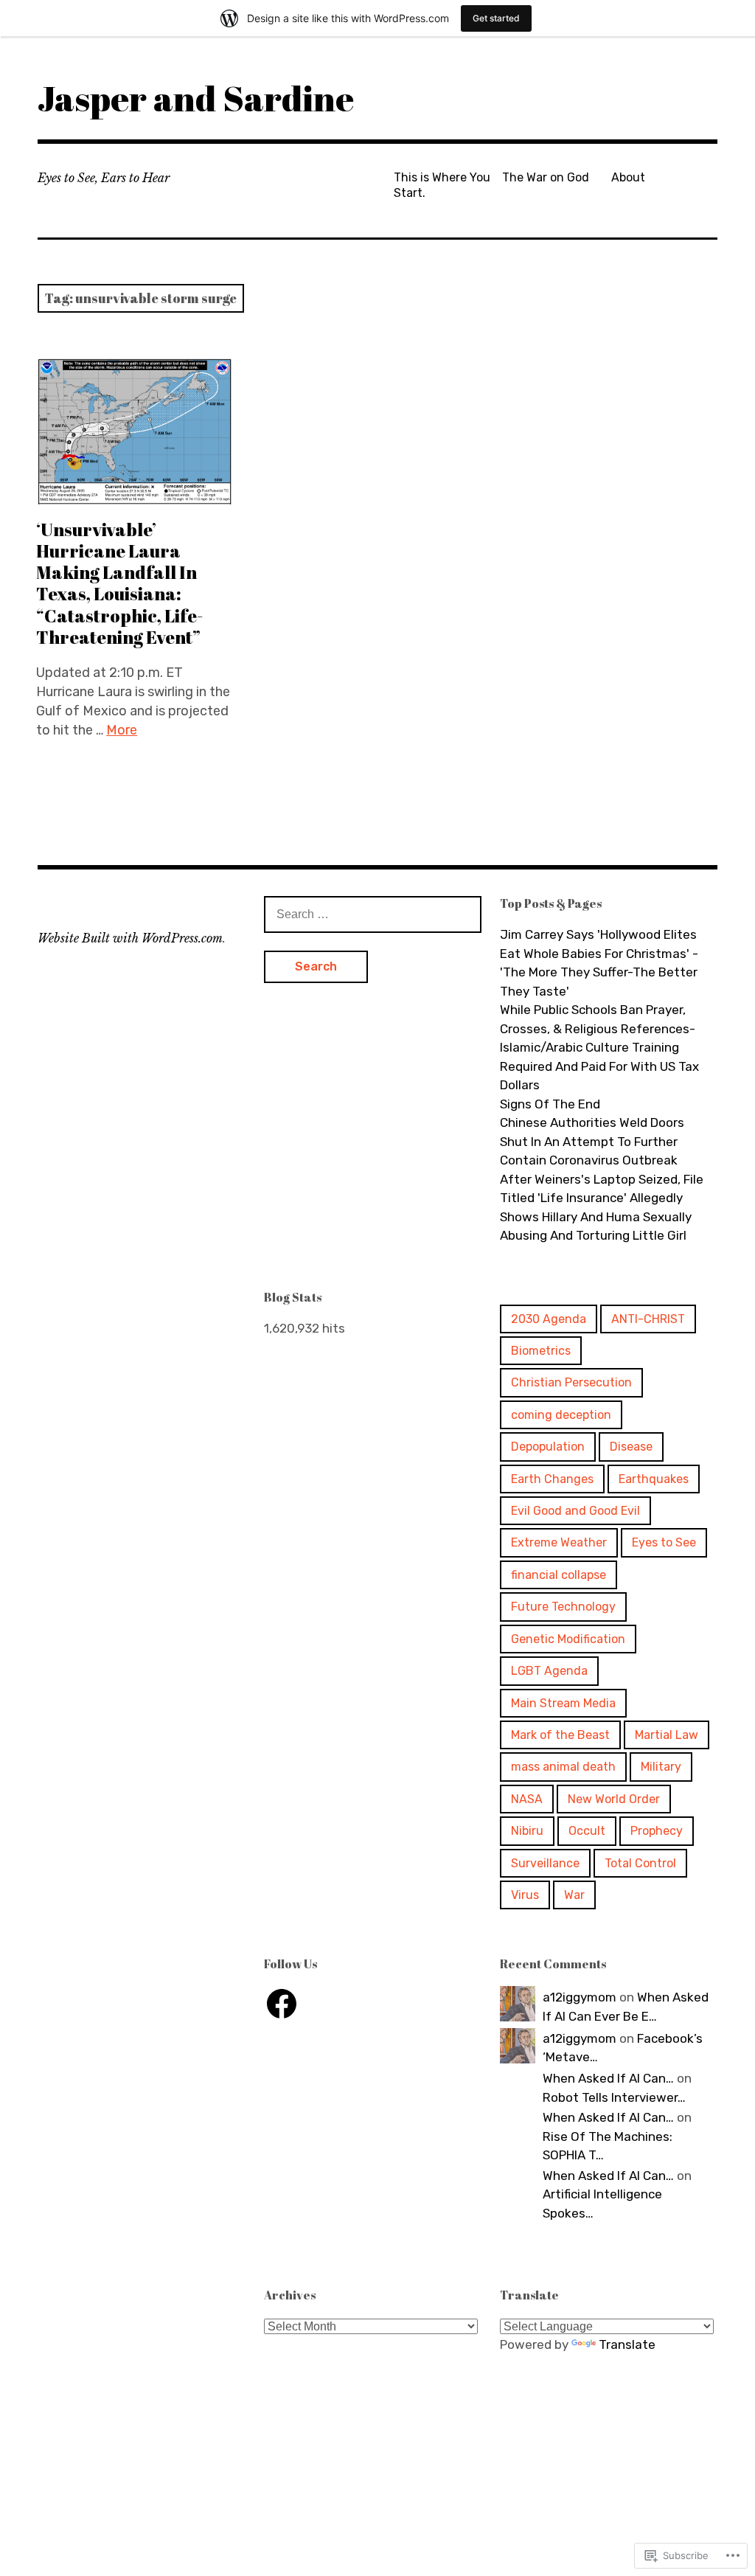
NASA (527, 1799)
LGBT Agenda (549, 1671)
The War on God (546, 177)
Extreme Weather (559, 1542)
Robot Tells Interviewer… (614, 2097)
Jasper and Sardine (196, 98)
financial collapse (559, 1575)
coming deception (561, 1415)
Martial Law (667, 1735)
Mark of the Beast (560, 1735)
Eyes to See (664, 1542)
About (628, 177)
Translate (627, 2344)
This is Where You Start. (442, 185)
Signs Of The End (550, 1104)
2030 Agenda (549, 1319)
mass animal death (563, 1767)
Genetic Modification (568, 1639)
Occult (587, 1831)
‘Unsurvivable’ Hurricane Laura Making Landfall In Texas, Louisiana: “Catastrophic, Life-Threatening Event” (119, 583)
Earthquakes (654, 1479)
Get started (496, 18)
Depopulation (548, 1447)
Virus (525, 1895)
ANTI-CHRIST (648, 1319)
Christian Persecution (571, 1382)
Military (661, 1767)
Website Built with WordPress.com (130, 938)
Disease (631, 1447)
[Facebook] (282, 2004)
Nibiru (527, 1831)
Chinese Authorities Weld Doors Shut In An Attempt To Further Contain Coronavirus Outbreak (592, 1141)
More (122, 730)
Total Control (640, 1863)
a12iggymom (580, 1997)
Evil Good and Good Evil (575, 1511)
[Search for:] (373, 914)
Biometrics (541, 1351)
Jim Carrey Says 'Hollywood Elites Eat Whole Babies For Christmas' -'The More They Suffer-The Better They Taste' (599, 963)
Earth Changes (552, 1479)
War (574, 1895)
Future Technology (563, 1607)
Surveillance (545, 1863)
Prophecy (657, 1831)
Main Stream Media (563, 1703)
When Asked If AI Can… (608, 2078)
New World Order (614, 1799)
